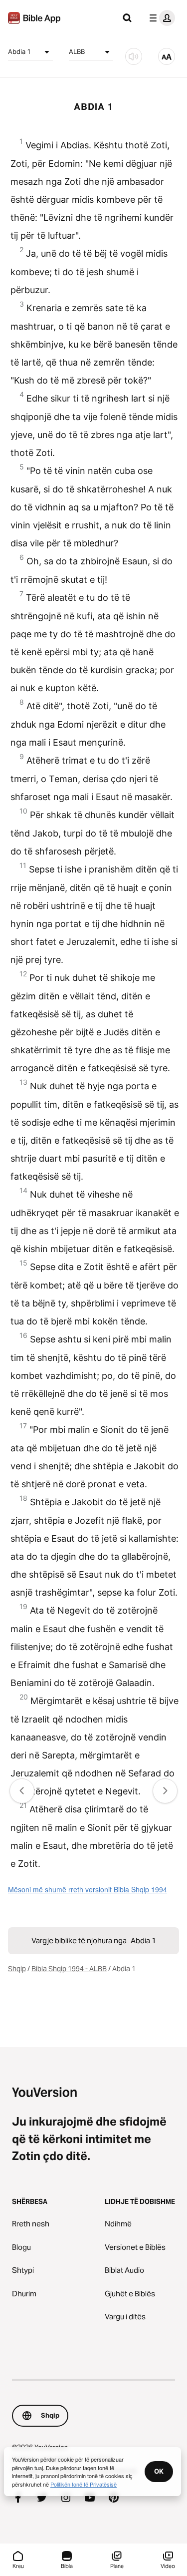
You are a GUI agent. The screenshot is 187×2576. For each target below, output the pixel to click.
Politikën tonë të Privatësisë (84, 2484)
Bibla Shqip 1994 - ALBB (69, 1969)
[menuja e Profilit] (160, 18)
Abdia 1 (19, 51)
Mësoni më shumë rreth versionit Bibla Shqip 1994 (88, 1889)
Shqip (17, 1969)
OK (159, 2471)
